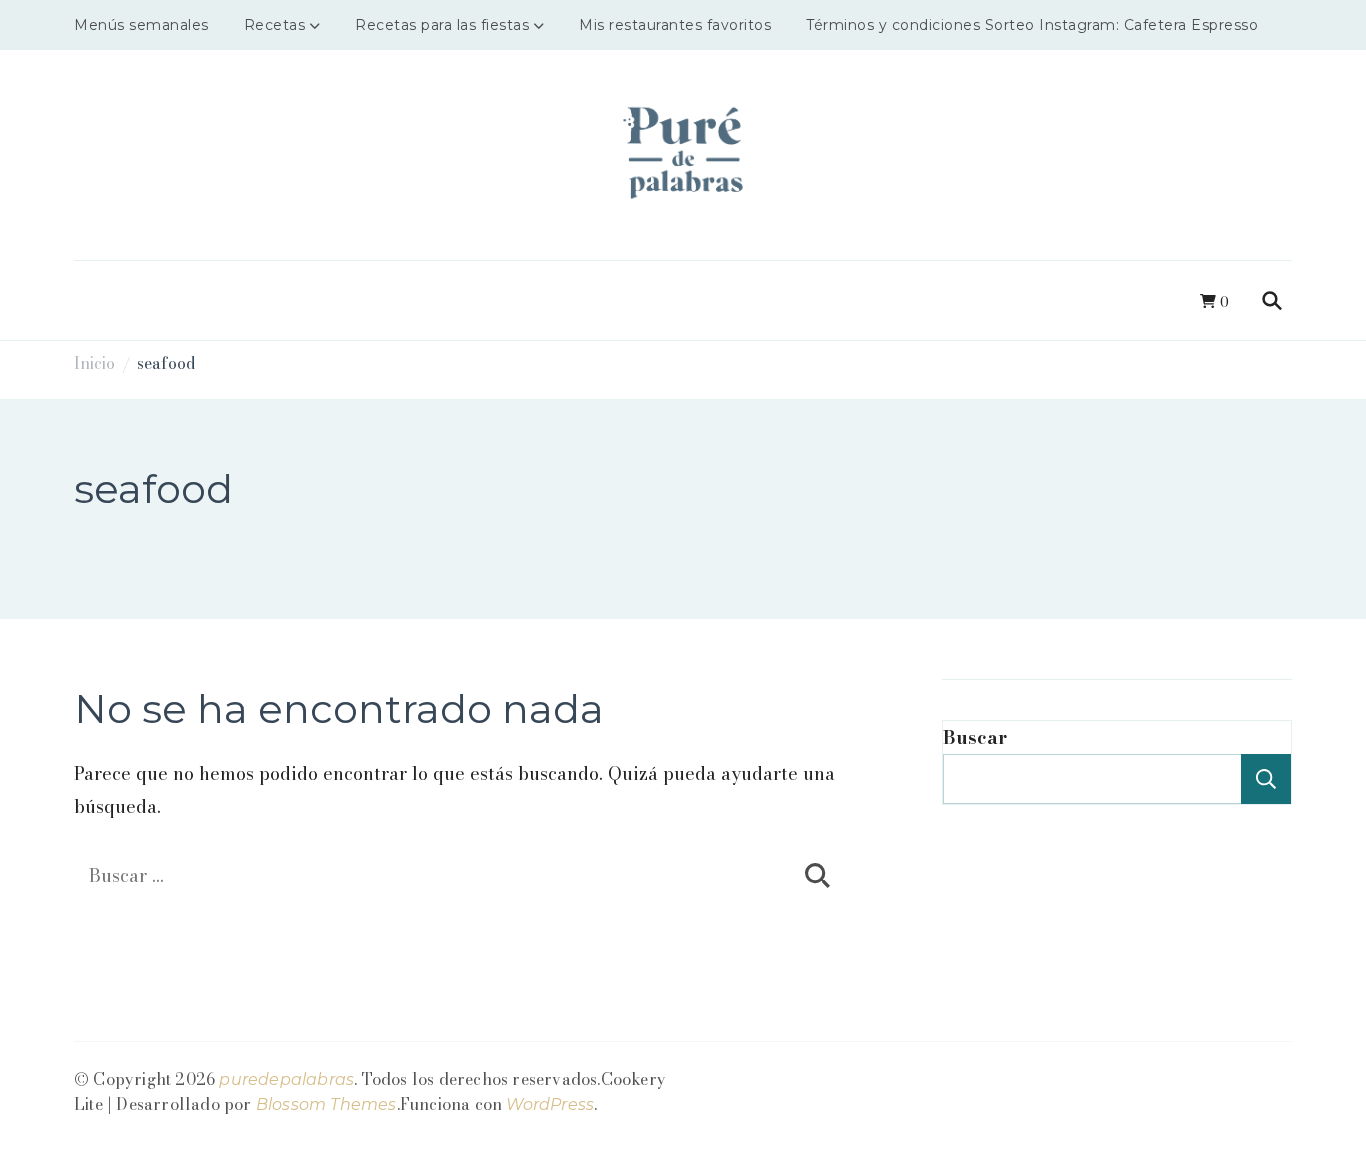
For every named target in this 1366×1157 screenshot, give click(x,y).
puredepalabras (286, 1079)
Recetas (275, 25)
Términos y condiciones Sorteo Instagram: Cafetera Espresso (1032, 25)
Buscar (975, 737)
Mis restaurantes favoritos (675, 25)
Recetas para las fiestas (442, 25)
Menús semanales (141, 25)
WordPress (550, 1104)
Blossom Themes (326, 1104)
